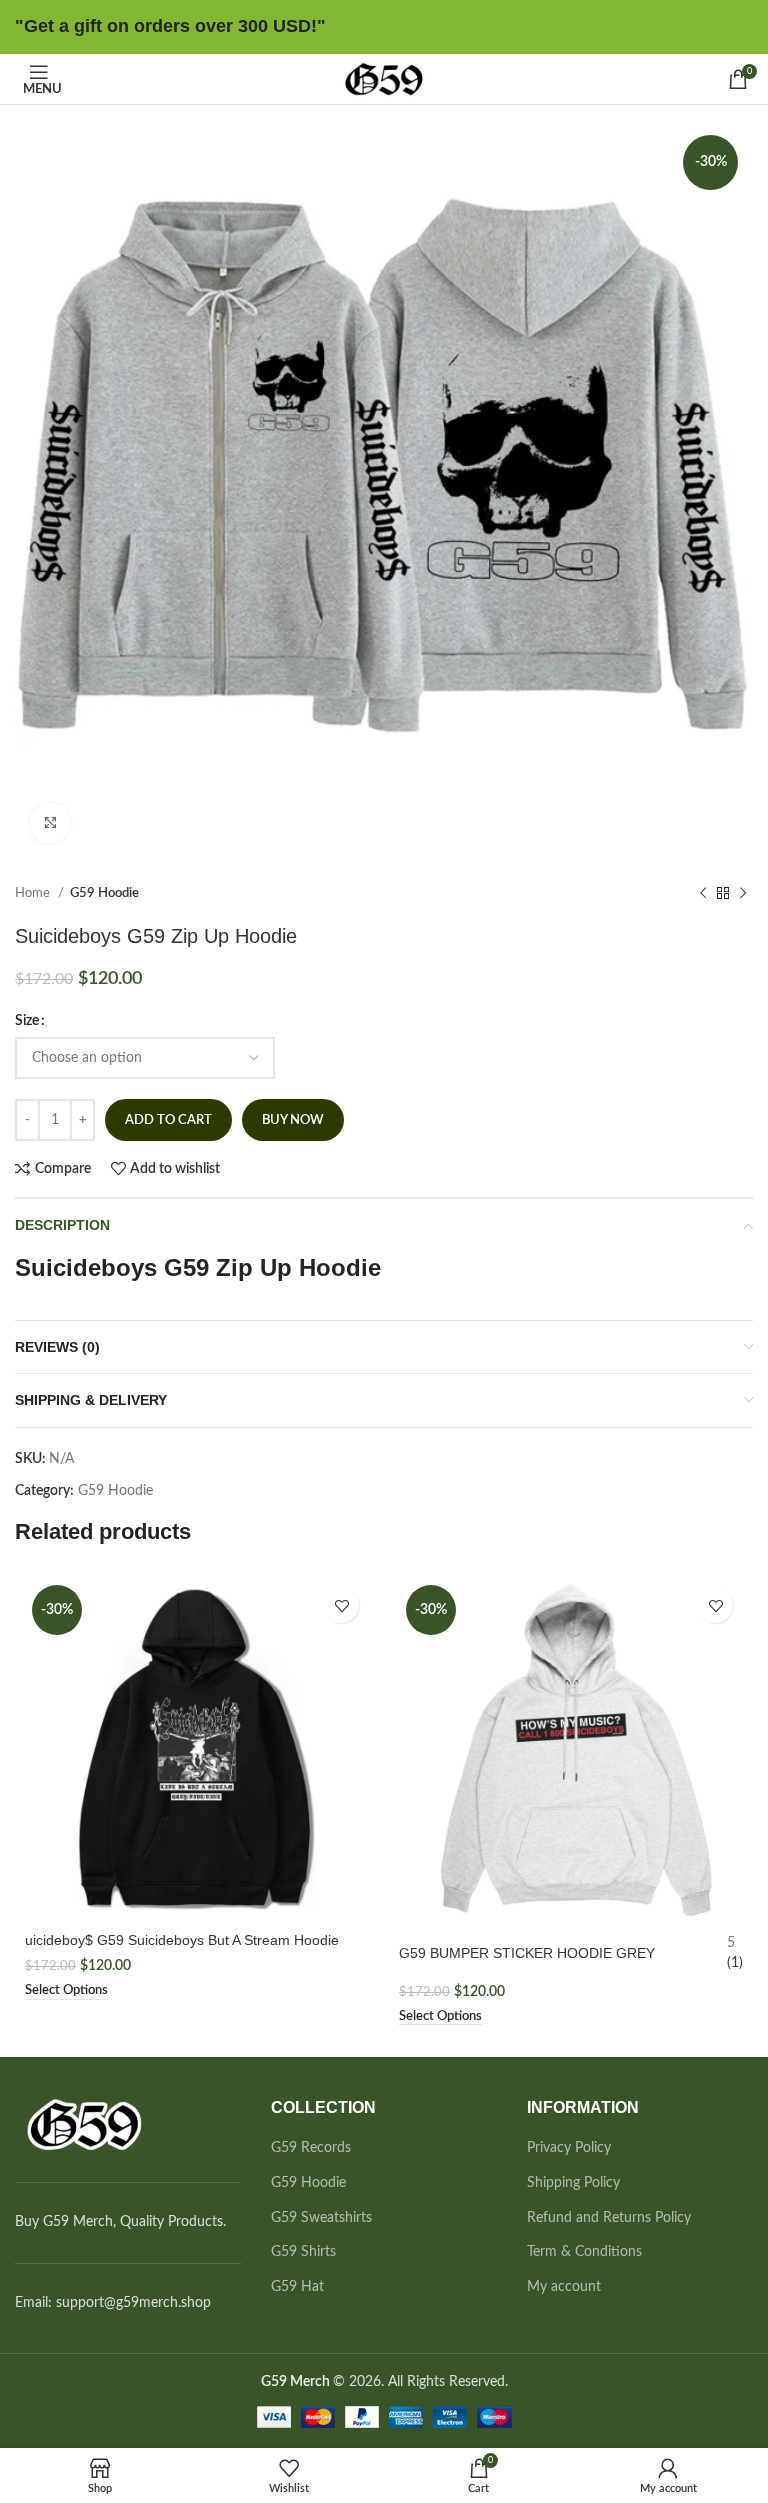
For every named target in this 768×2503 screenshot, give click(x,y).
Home (34, 893)
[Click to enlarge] (50, 823)
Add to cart (168, 1120)
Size (27, 1021)
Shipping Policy (573, 2183)
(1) (735, 1963)
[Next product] (743, 894)
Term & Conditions (584, 2252)
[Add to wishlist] (341, 1605)
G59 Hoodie (104, 893)
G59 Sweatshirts (321, 2218)
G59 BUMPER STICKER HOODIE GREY (527, 1953)
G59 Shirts (303, 2252)
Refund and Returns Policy (609, 2218)
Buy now (293, 1120)
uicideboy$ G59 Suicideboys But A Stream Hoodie (182, 1940)
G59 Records (311, 2148)
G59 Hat (297, 2287)
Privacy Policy (569, 2148)
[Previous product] (703, 894)
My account (564, 2287)
